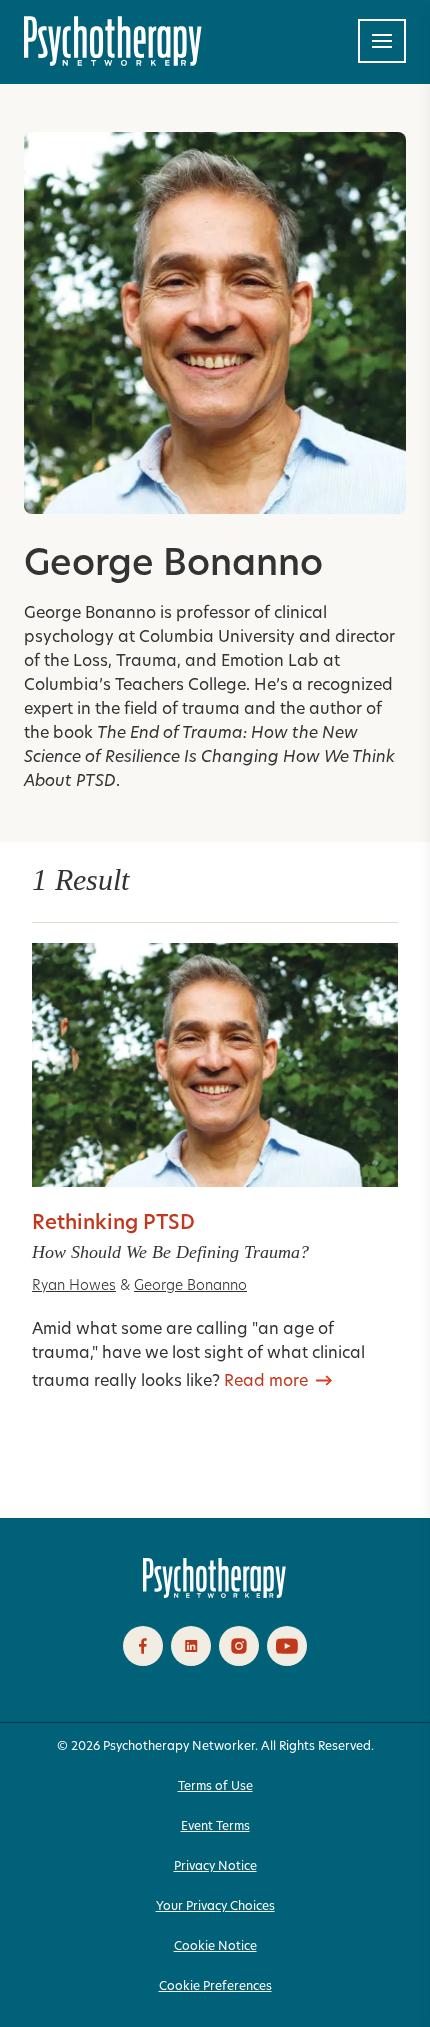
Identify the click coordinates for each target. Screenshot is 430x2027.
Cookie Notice (215, 1947)
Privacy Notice (215, 1867)
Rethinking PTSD (113, 1224)
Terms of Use (215, 1787)
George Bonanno (190, 1286)
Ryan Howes (74, 1286)
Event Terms (215, 1827)
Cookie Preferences (215, 1987)
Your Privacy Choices (215, 1907)
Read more (266, 1382)
